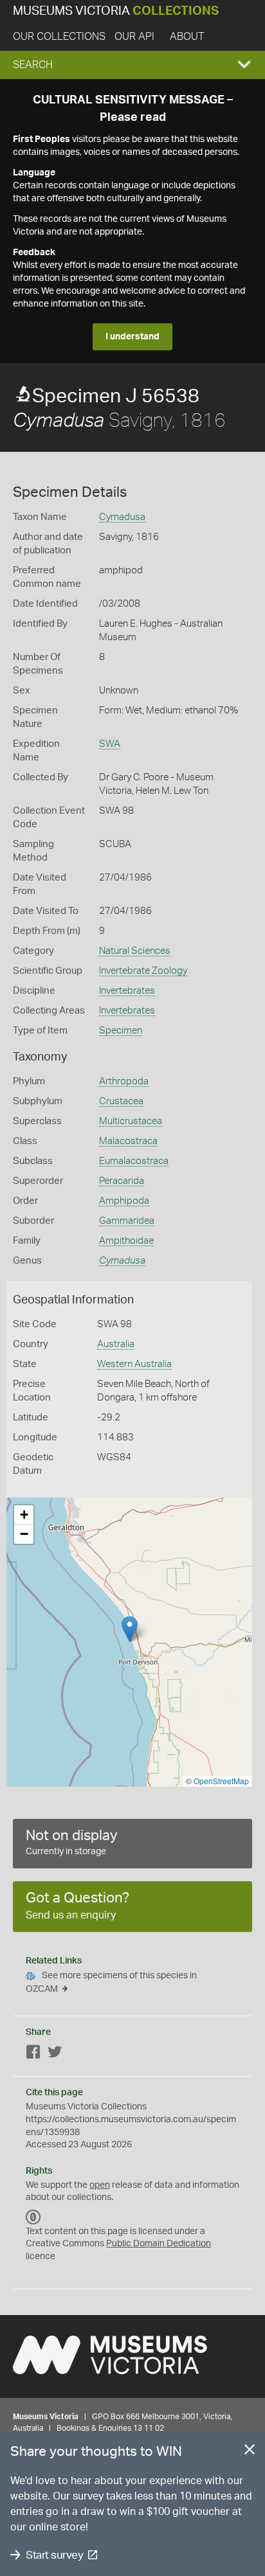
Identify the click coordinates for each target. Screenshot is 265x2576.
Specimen (121, 1031)
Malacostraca (128, 1141)
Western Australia (134, 1364)
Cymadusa (122, 517)
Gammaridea (127, 1221)
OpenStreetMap (221, 1781)
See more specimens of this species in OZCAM (111, 1982)
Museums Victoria (116, 11)
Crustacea (121, 1101)
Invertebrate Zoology (143, 971)
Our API (134, 37)
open (100, 2185)
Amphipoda (124, 1201)
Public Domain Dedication (159, 2244)
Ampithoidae (126, 1241)
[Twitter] (55, 2054)
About (187, 37)
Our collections (59, 37)
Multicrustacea (131, 1121)
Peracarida (122, 1181)
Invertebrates (127, 991)
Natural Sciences (135, 951)
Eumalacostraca (134, 1161)
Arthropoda (124, 1081)
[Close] (250, 2452)
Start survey (54, 2555)
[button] (132, 65)
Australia (116, 1344)
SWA (110, 744)
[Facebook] (33, 2054)
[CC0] (33, 2217)
